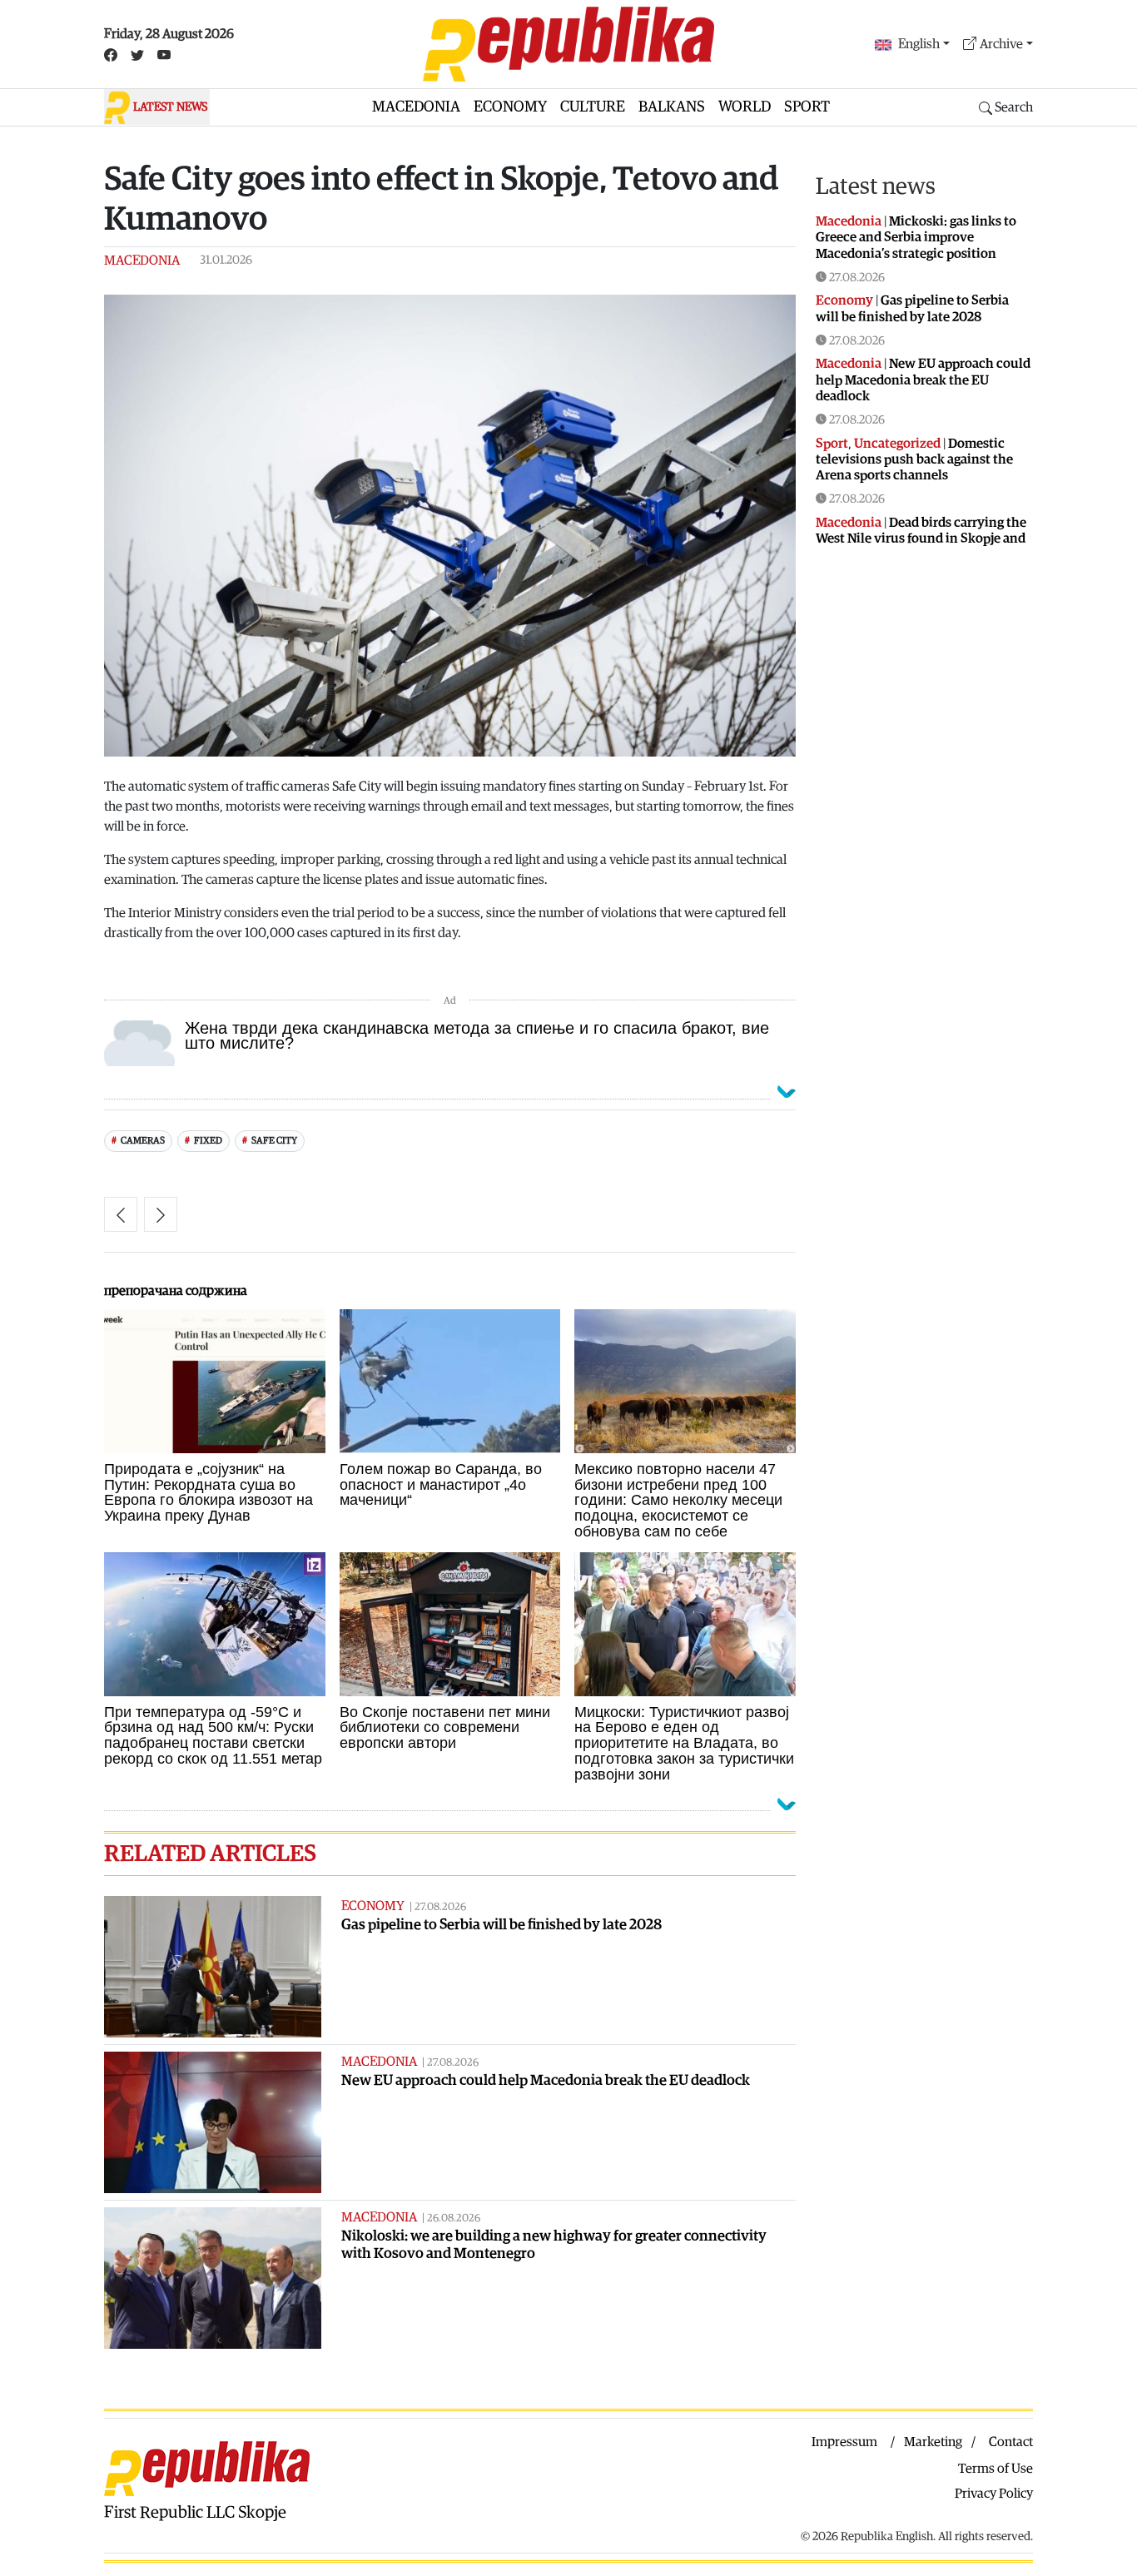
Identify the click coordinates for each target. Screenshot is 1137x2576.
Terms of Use (995, 2469)
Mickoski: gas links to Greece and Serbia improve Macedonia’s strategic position (916, 237)
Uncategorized (897, 444)
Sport (807, 107)
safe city (274, 1141)
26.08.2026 (454, 2219)
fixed (208, 1141)
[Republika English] (568, 44)
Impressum (844, 2442)
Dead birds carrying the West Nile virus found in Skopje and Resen (921, 539)
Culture (593, 107)
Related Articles (210, 1854)
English (919, 44)
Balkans (672, 107)
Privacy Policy (994, 2494)
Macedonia (416, 107)
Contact (1011, 2442)
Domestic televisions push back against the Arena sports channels (914, 459)
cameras (143, 1141)
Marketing (933, 2442)
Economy (510, 107)
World (745, 107)
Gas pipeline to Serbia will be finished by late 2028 (501, 1925)
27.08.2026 (440, 1907)
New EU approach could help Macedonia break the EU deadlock (546, 2080)
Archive (1001, 44)
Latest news (876, 186)
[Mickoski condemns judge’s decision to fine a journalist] (161, 1214)
